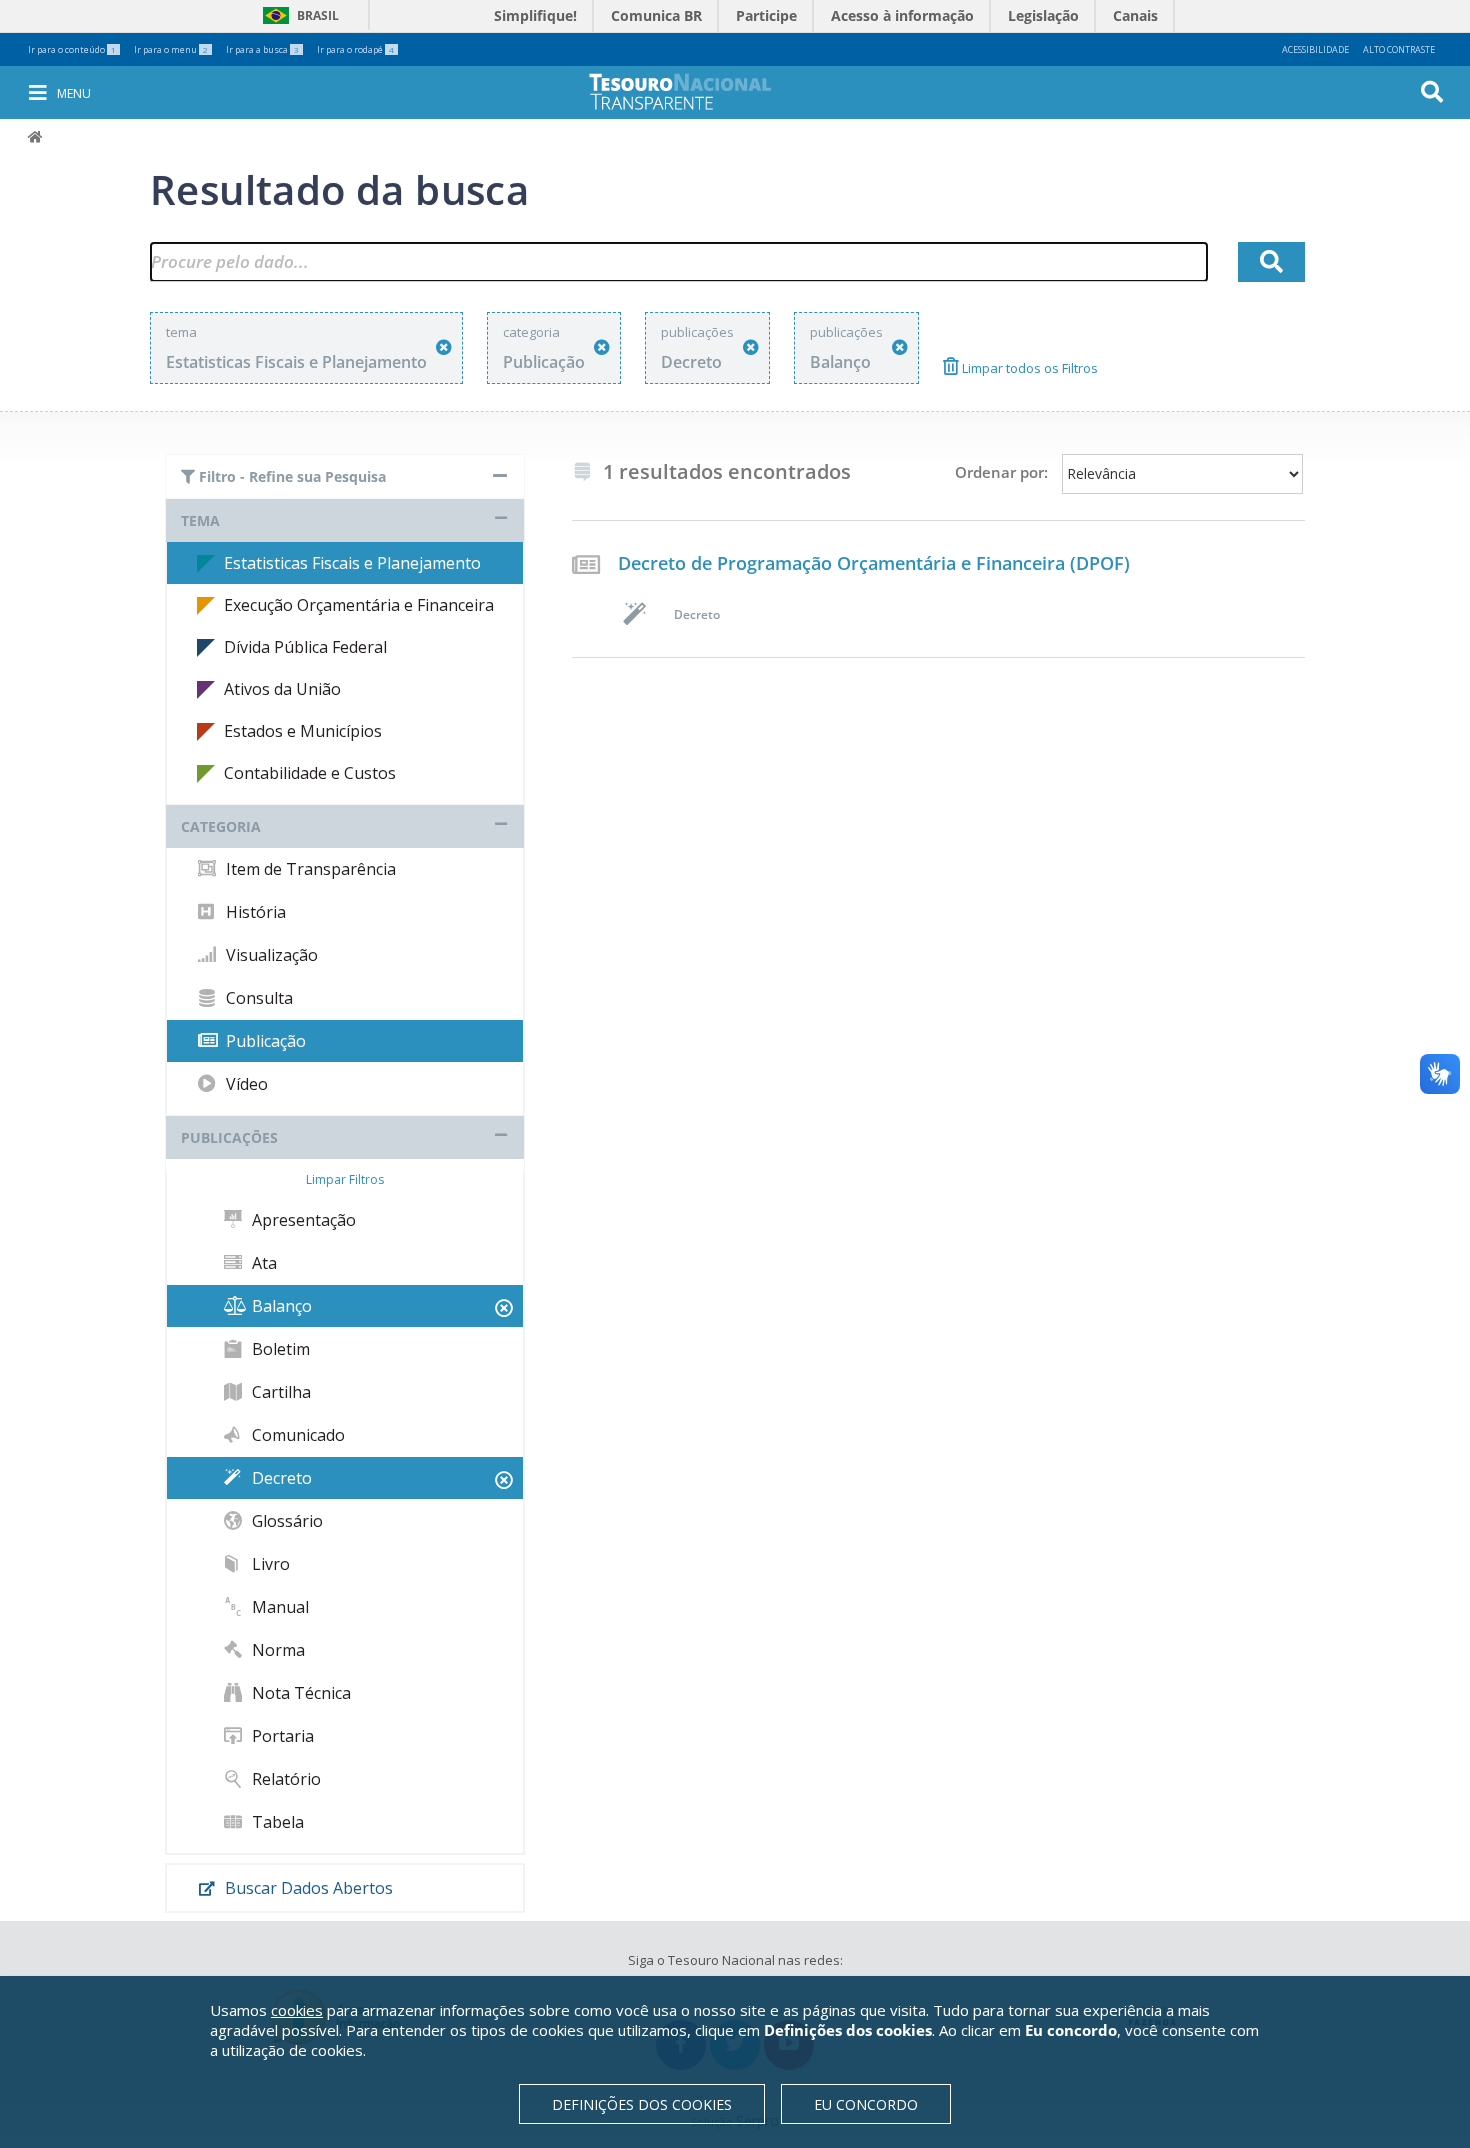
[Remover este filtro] (444, 347)
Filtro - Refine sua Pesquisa (290, 476)
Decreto (280, 1478)
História (254, 912)
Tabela (276, 1822)
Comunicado (296, 1435)
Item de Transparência (309, 869)
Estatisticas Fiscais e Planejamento (352, 563)
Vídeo (245, 1084)
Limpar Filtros (345, 1179)
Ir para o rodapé (355, 49)
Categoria (221, 826)
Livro (269, 1564)
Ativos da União (282, 689)
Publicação (264, 1041)
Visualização (270, 955)
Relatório (284, 1779)
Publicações (229, 1137)
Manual (278, 1607)
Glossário (285, 1521)
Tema (200, 520)
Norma (276, 1650)
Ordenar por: (1001, 472)
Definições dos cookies (642, 2104)
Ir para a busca (262, 49)
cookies (297, 2010)
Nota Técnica (299, 1693)
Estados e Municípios (303, 731)
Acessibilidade (1315, 49)
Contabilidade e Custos (310, 773)
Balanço (280, 1306)
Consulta (257, 998)
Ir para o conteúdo (72, 49)
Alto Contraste (1399, 49)
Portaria (281, 1736)
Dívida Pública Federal (305, 647)
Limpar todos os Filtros (1028, 368)
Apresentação (302, 1220)
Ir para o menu (171, 49)
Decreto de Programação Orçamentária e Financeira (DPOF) (874, 563)
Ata (262, 1263)
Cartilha (279, 1392)
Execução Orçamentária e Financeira (359, 605)
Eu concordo (866, 2104)
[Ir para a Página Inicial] (694, 91)
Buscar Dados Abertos (307, 1888)
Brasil (297, 15)
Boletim (279, 1349)
